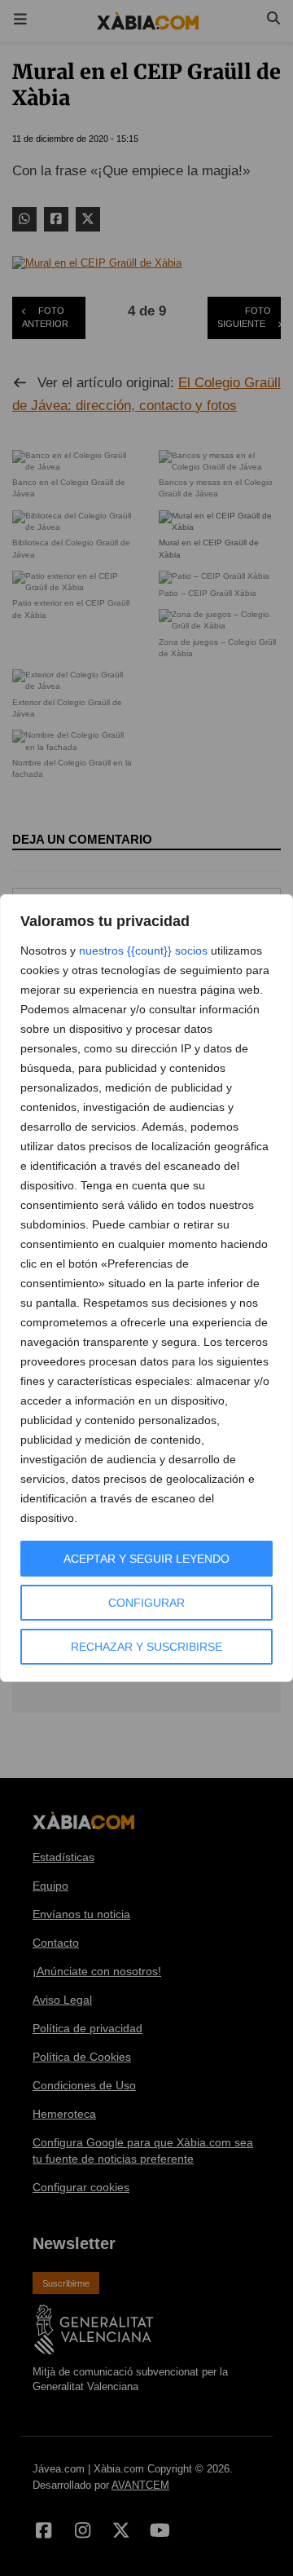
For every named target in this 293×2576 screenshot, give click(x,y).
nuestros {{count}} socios (143, 951)
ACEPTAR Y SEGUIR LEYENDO (146, 1559)
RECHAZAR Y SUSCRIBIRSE (146, 1647)
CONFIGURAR (146, 1603)
